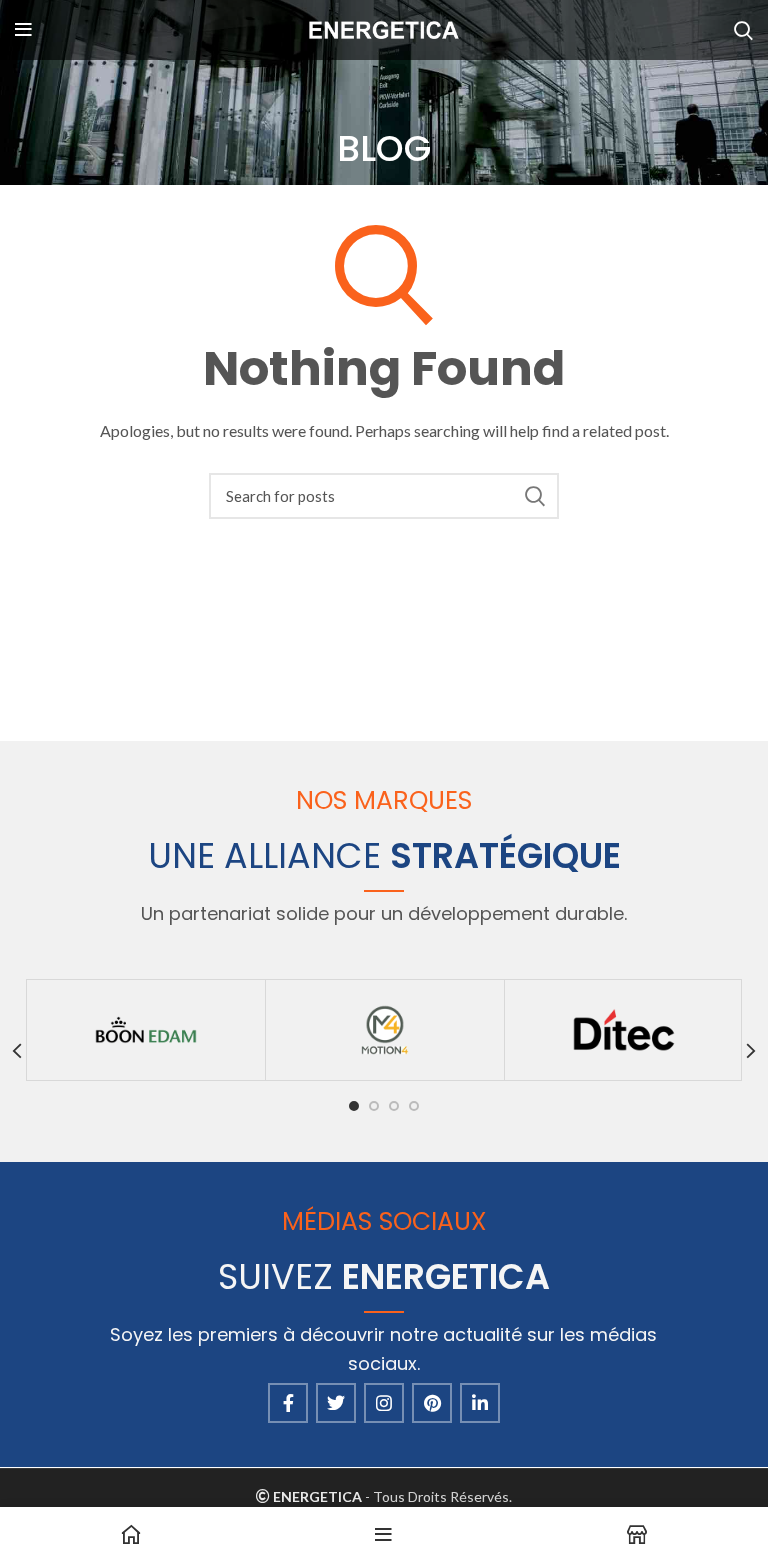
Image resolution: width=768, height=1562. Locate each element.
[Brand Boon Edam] (146, 1030)
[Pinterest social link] (432, 1403)
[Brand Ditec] (624, 1030)
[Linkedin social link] (480, 1403)
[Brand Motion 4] (385, 1030)
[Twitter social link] (336, 1403)
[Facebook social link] (288, 1403)
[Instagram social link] (384, 1403)
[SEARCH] (534, 496)
